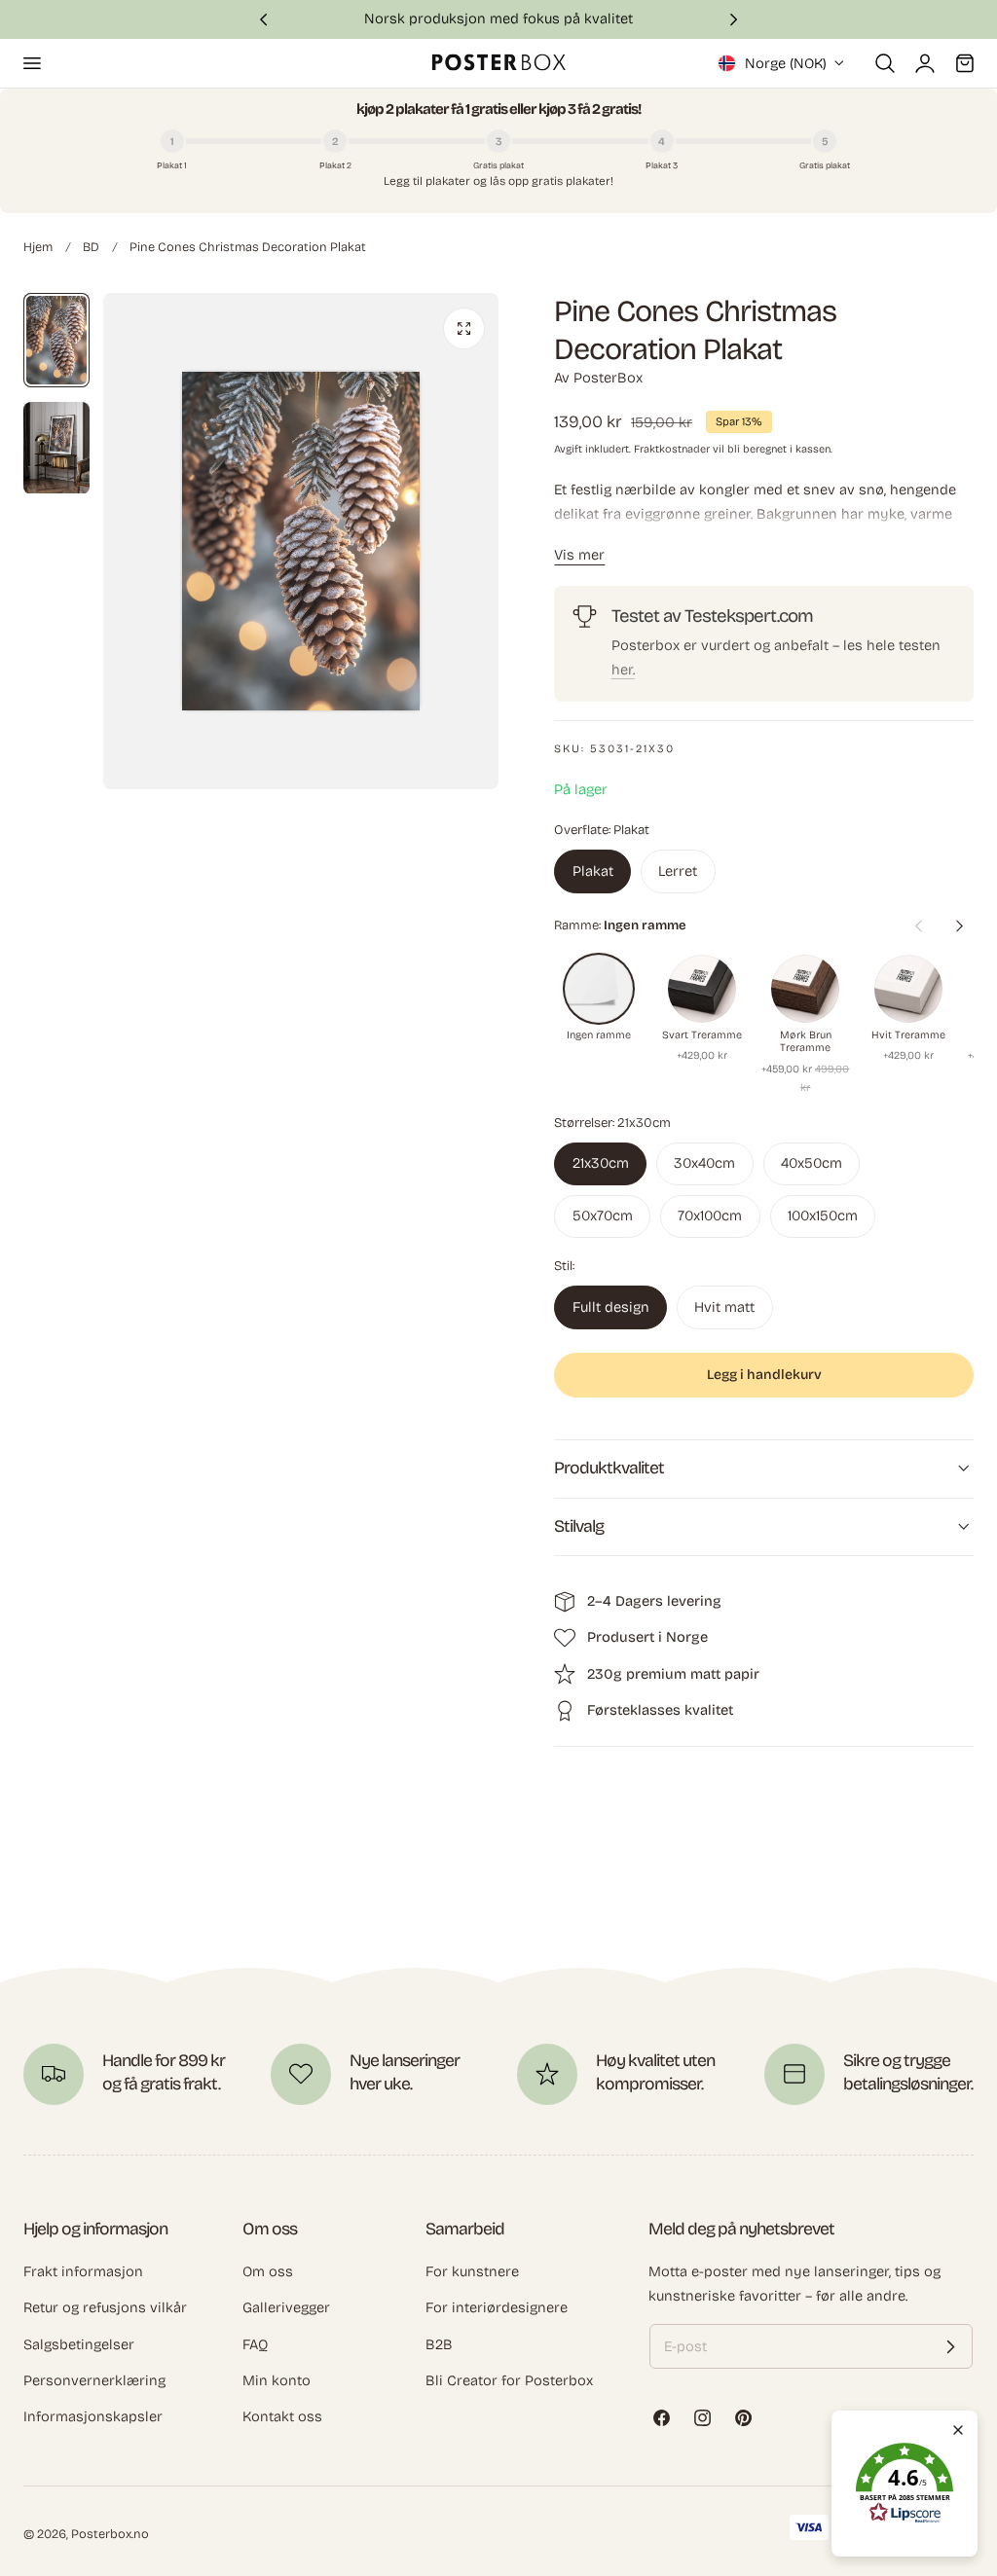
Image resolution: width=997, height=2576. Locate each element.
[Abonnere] (950, 2346)
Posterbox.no (110, 2534)
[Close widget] (958, 2430)
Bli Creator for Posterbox (509, 2380)
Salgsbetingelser (79, 2344)
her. (623, 670)
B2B (439, 2344)
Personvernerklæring (94, 2380)
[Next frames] (959, 926)
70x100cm (710, 1215)
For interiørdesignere (497, 2307)
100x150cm (823, 1215)
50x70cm (603, 1215)
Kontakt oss (282, 2416)
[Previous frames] (918, 926)
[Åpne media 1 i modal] (464, 328)
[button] (31, 63)
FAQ (255, 2344)
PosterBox (608, 378)
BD (91, 247)
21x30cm (601, 1163)
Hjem (38, 247)
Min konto (277, 2380)
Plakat (593, 871)
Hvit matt (724, 1307)
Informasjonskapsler (93, 2416)
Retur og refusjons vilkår (105, 2307)
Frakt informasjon (83, 2271)
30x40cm (704, 1163)
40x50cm (812, 1163)
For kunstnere (472, 2271)
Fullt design (611, 1307)
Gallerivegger (286, 2307)
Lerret (678, 871)
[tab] (56, 340)
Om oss (268, 2271)
